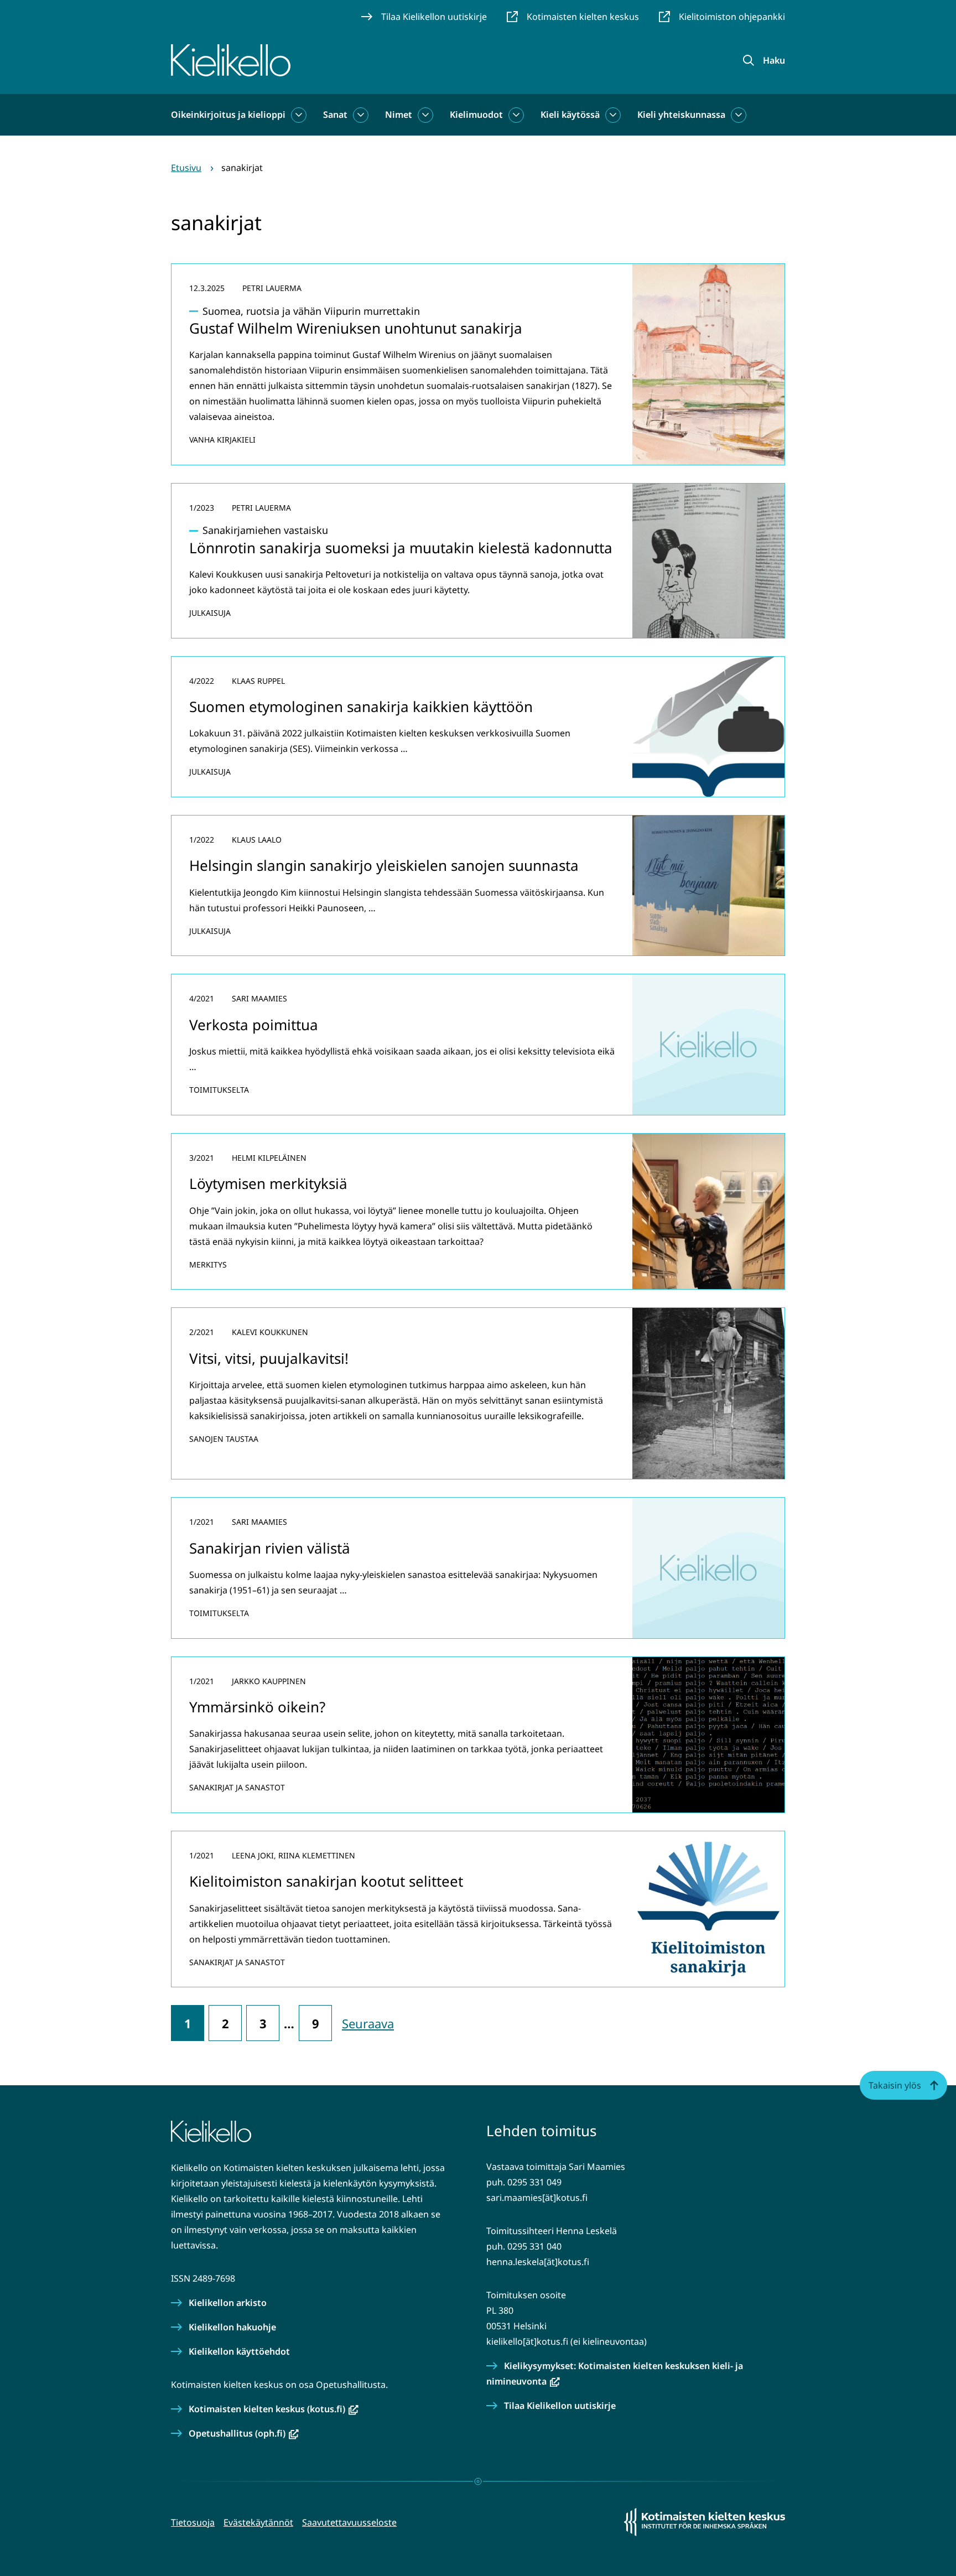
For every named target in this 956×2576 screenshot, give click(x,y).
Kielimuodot (476, 115)
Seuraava (368, 2023)
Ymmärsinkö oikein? (257, 1707)
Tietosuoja (193, 2522)
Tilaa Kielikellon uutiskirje (560, 2406)
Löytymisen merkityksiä (268, 1183)
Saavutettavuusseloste (349, 2522)
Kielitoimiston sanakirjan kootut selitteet (326, 1881)
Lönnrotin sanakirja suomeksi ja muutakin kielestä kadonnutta (401, 540)
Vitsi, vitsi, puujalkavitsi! (269, 1358)
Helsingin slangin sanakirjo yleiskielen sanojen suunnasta (384, 865)
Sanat (335, 115)
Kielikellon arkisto (228, 2303)
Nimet (399, 115)
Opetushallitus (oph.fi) (244, 2433)
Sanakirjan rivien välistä (270, 1548)
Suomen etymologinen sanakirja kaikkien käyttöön (361, 707)
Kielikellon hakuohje (232, 2327)
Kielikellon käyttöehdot (239, 2351)
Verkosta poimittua (254, 1025)
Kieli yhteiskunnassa (681, 115)
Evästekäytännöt (258, 2522)
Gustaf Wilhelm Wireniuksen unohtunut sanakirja (356, 321)
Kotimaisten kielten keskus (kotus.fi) (274, 2409)
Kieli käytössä (570, 115)
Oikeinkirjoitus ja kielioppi (228, 115)
